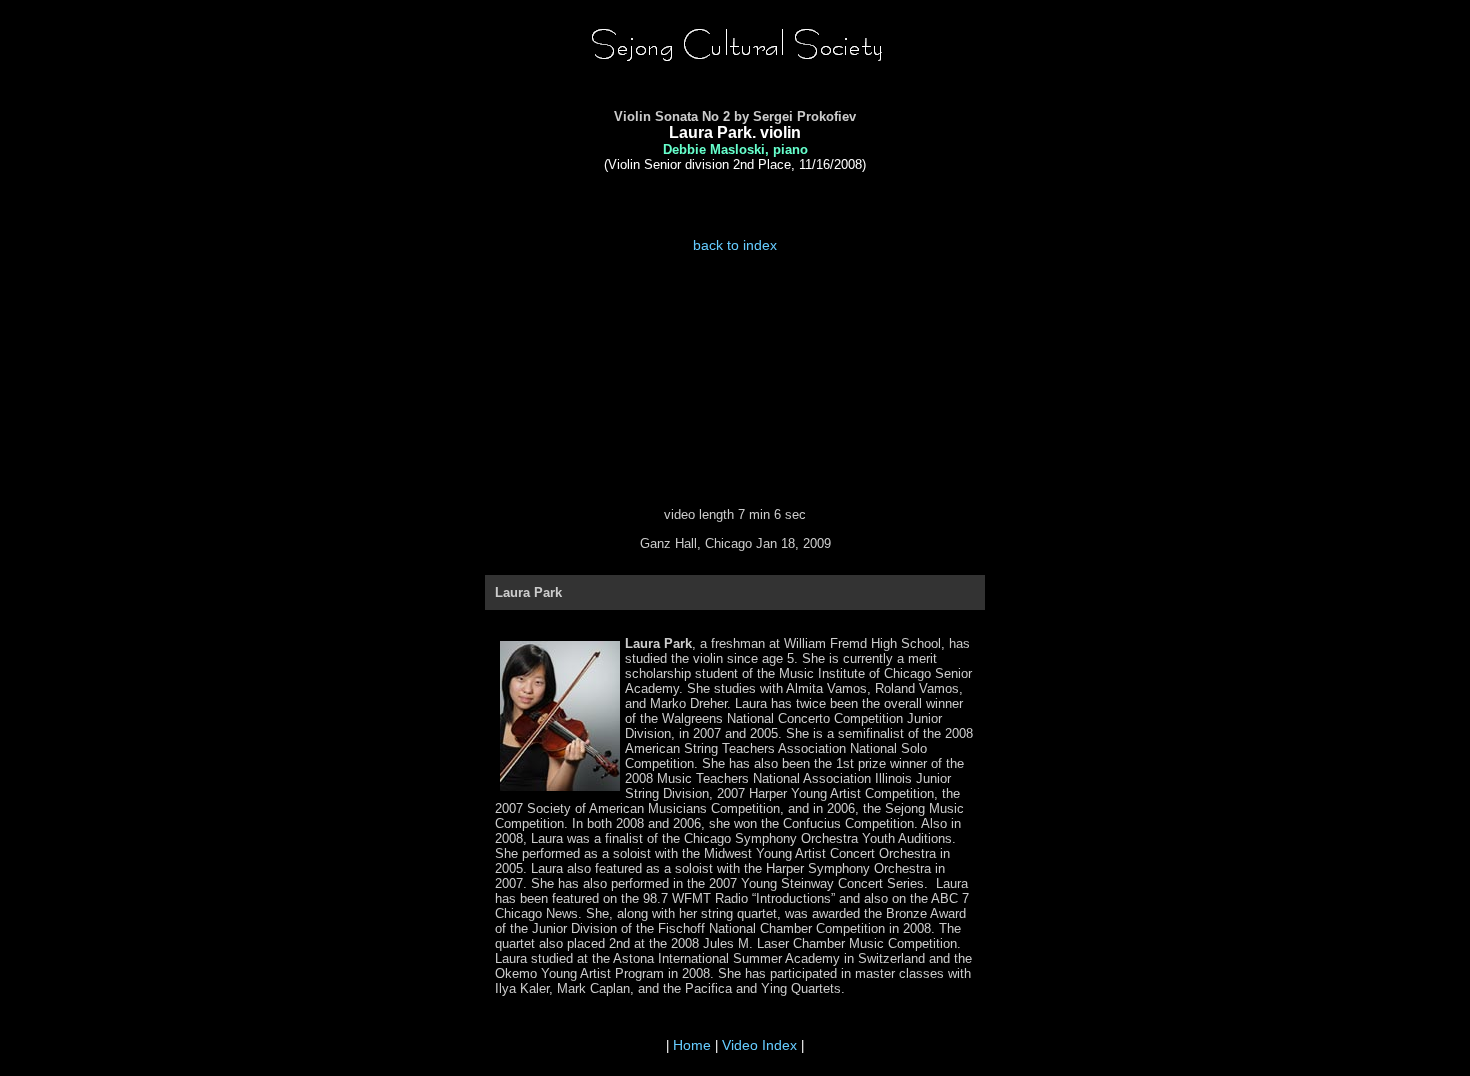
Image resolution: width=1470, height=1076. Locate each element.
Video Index (759, 1045)
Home (692, 1045)
